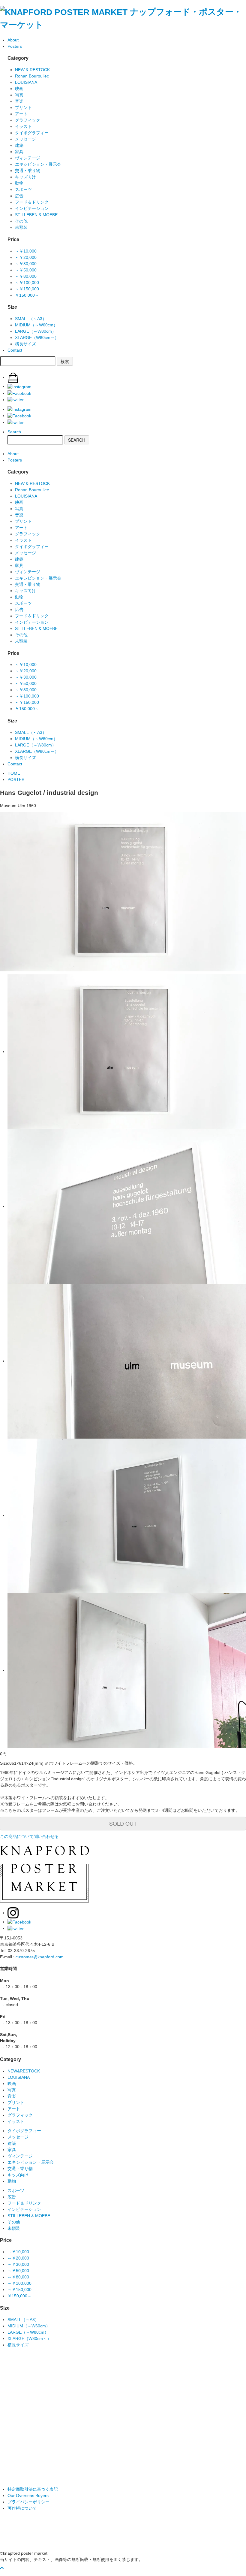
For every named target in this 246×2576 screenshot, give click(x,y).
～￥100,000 (27, 283)
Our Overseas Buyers (28, 2496)
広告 (19, 196)
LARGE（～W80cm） (36, 331)
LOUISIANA (26, 82)
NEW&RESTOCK (24, 2071)
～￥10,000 (26, 251)
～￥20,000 (26, 257)
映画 (19, 89)
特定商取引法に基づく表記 (33, 2489)
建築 (19, 145)
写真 (19, 95)
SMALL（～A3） (31, 319)
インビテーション (32, 208)
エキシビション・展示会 (38, 164)
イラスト (23, 126)
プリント (23, 107)
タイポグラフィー (32, 133)
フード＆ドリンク (32, 202)
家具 (19, 152)
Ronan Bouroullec (32, 76)
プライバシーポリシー (28, 2502)
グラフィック (28, 120)
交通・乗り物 (28, 171)
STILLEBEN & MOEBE (36, 215)
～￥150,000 (27, 289)
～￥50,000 (26, 270)
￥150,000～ (27, 295)
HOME (14, 773)
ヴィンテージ (28, 158)
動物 (19, 183)
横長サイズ (25, 344)
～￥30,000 (26, 264)
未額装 (21, 227)
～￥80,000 (26, 276)
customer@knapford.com (40, 1957)
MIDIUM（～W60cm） (36, 325)
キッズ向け (25, 177)
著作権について (22, 2508)
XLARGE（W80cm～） (37, 338)
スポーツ (23, 189)
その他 (21, 221)
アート (21, 114)
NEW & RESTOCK (32, 70)
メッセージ (25, 139)
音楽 (19, 101)
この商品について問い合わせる (29, 1836)
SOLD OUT (123, 1823)
